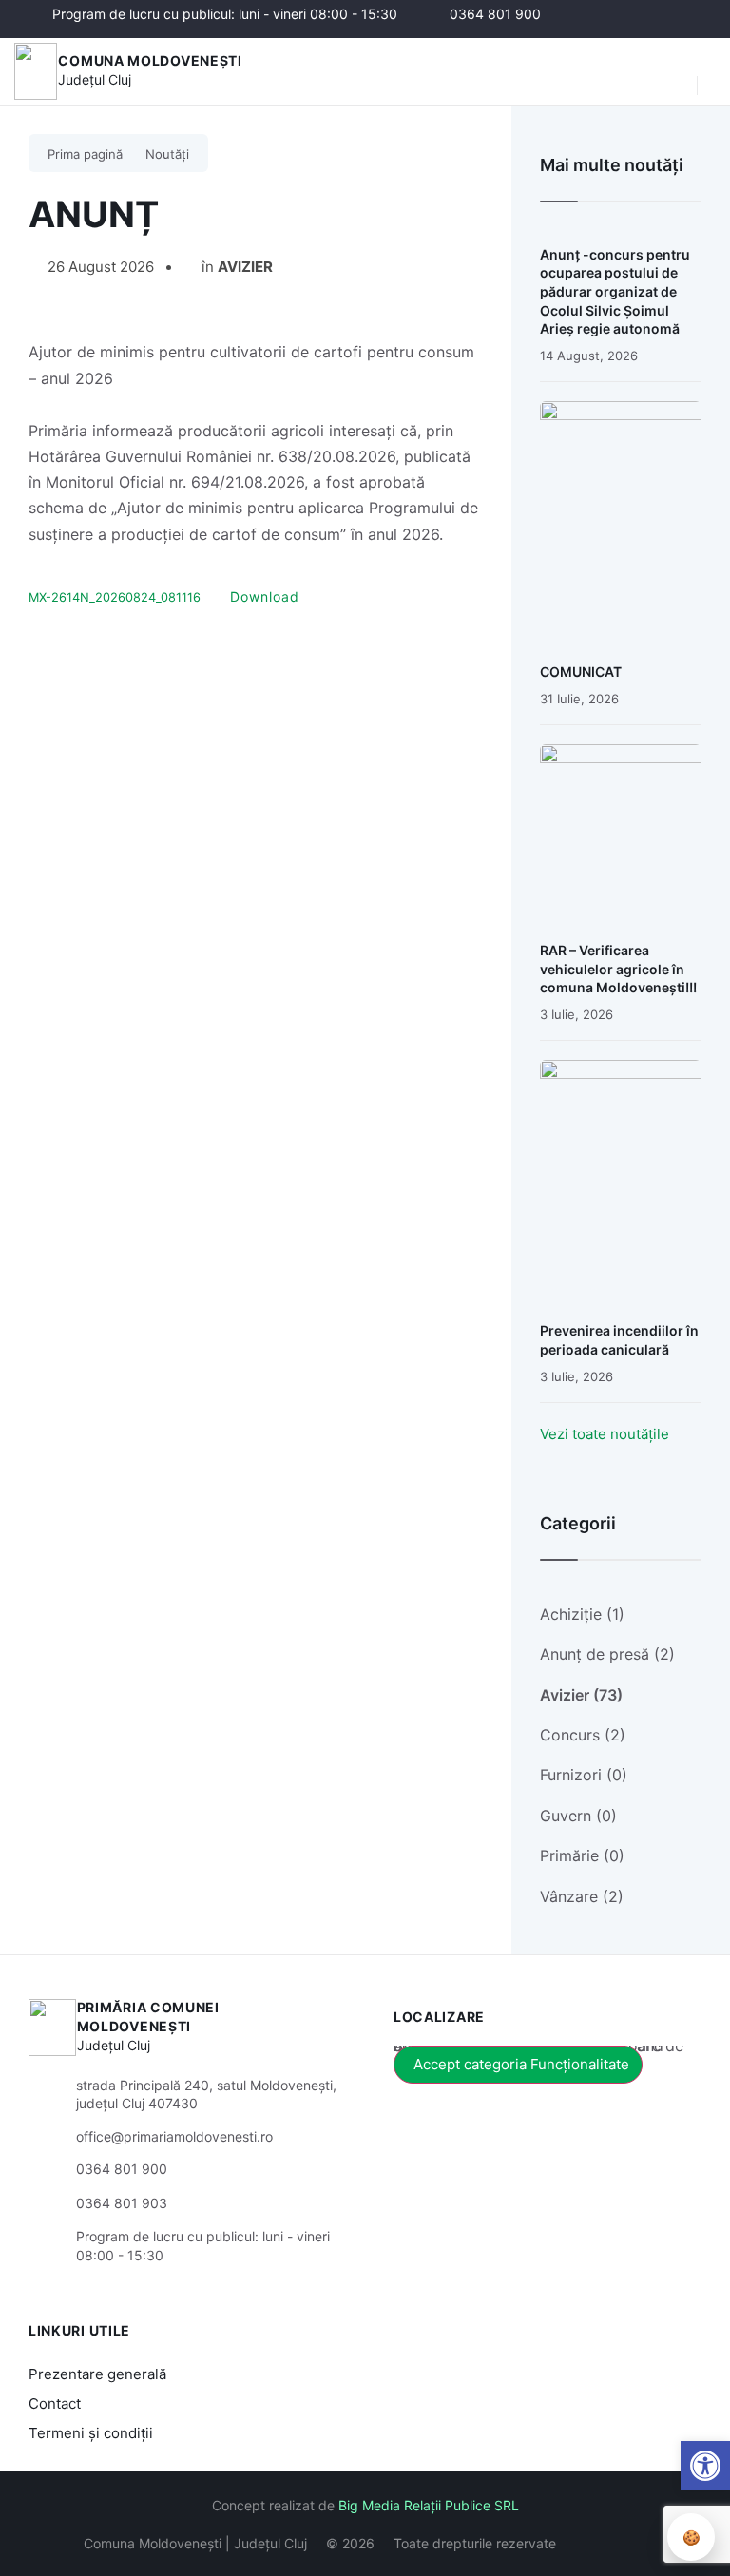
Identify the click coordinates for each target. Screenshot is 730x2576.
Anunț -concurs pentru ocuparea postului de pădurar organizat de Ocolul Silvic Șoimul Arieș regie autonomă (615, 291)
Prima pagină (85, 154)
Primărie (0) (582, 1855)
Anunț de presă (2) (607, 1654)
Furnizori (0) (584, 1775)
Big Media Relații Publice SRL (429, 2505)
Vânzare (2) (582, 1896)
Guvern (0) (578, 1816)
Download (265, 596)
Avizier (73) (581, 1695)
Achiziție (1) (582, 1614)
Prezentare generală (97, 2374)
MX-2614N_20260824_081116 (115, 597)
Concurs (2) (583, 1735)
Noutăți (167, 154)
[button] (673, 71)
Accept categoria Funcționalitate (521, 2064)
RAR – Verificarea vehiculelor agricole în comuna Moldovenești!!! (618, 969)
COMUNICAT (581, 672)
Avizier (245, 267)
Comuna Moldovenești (150, 60)
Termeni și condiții (91, 2433)
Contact (55, 2403)
